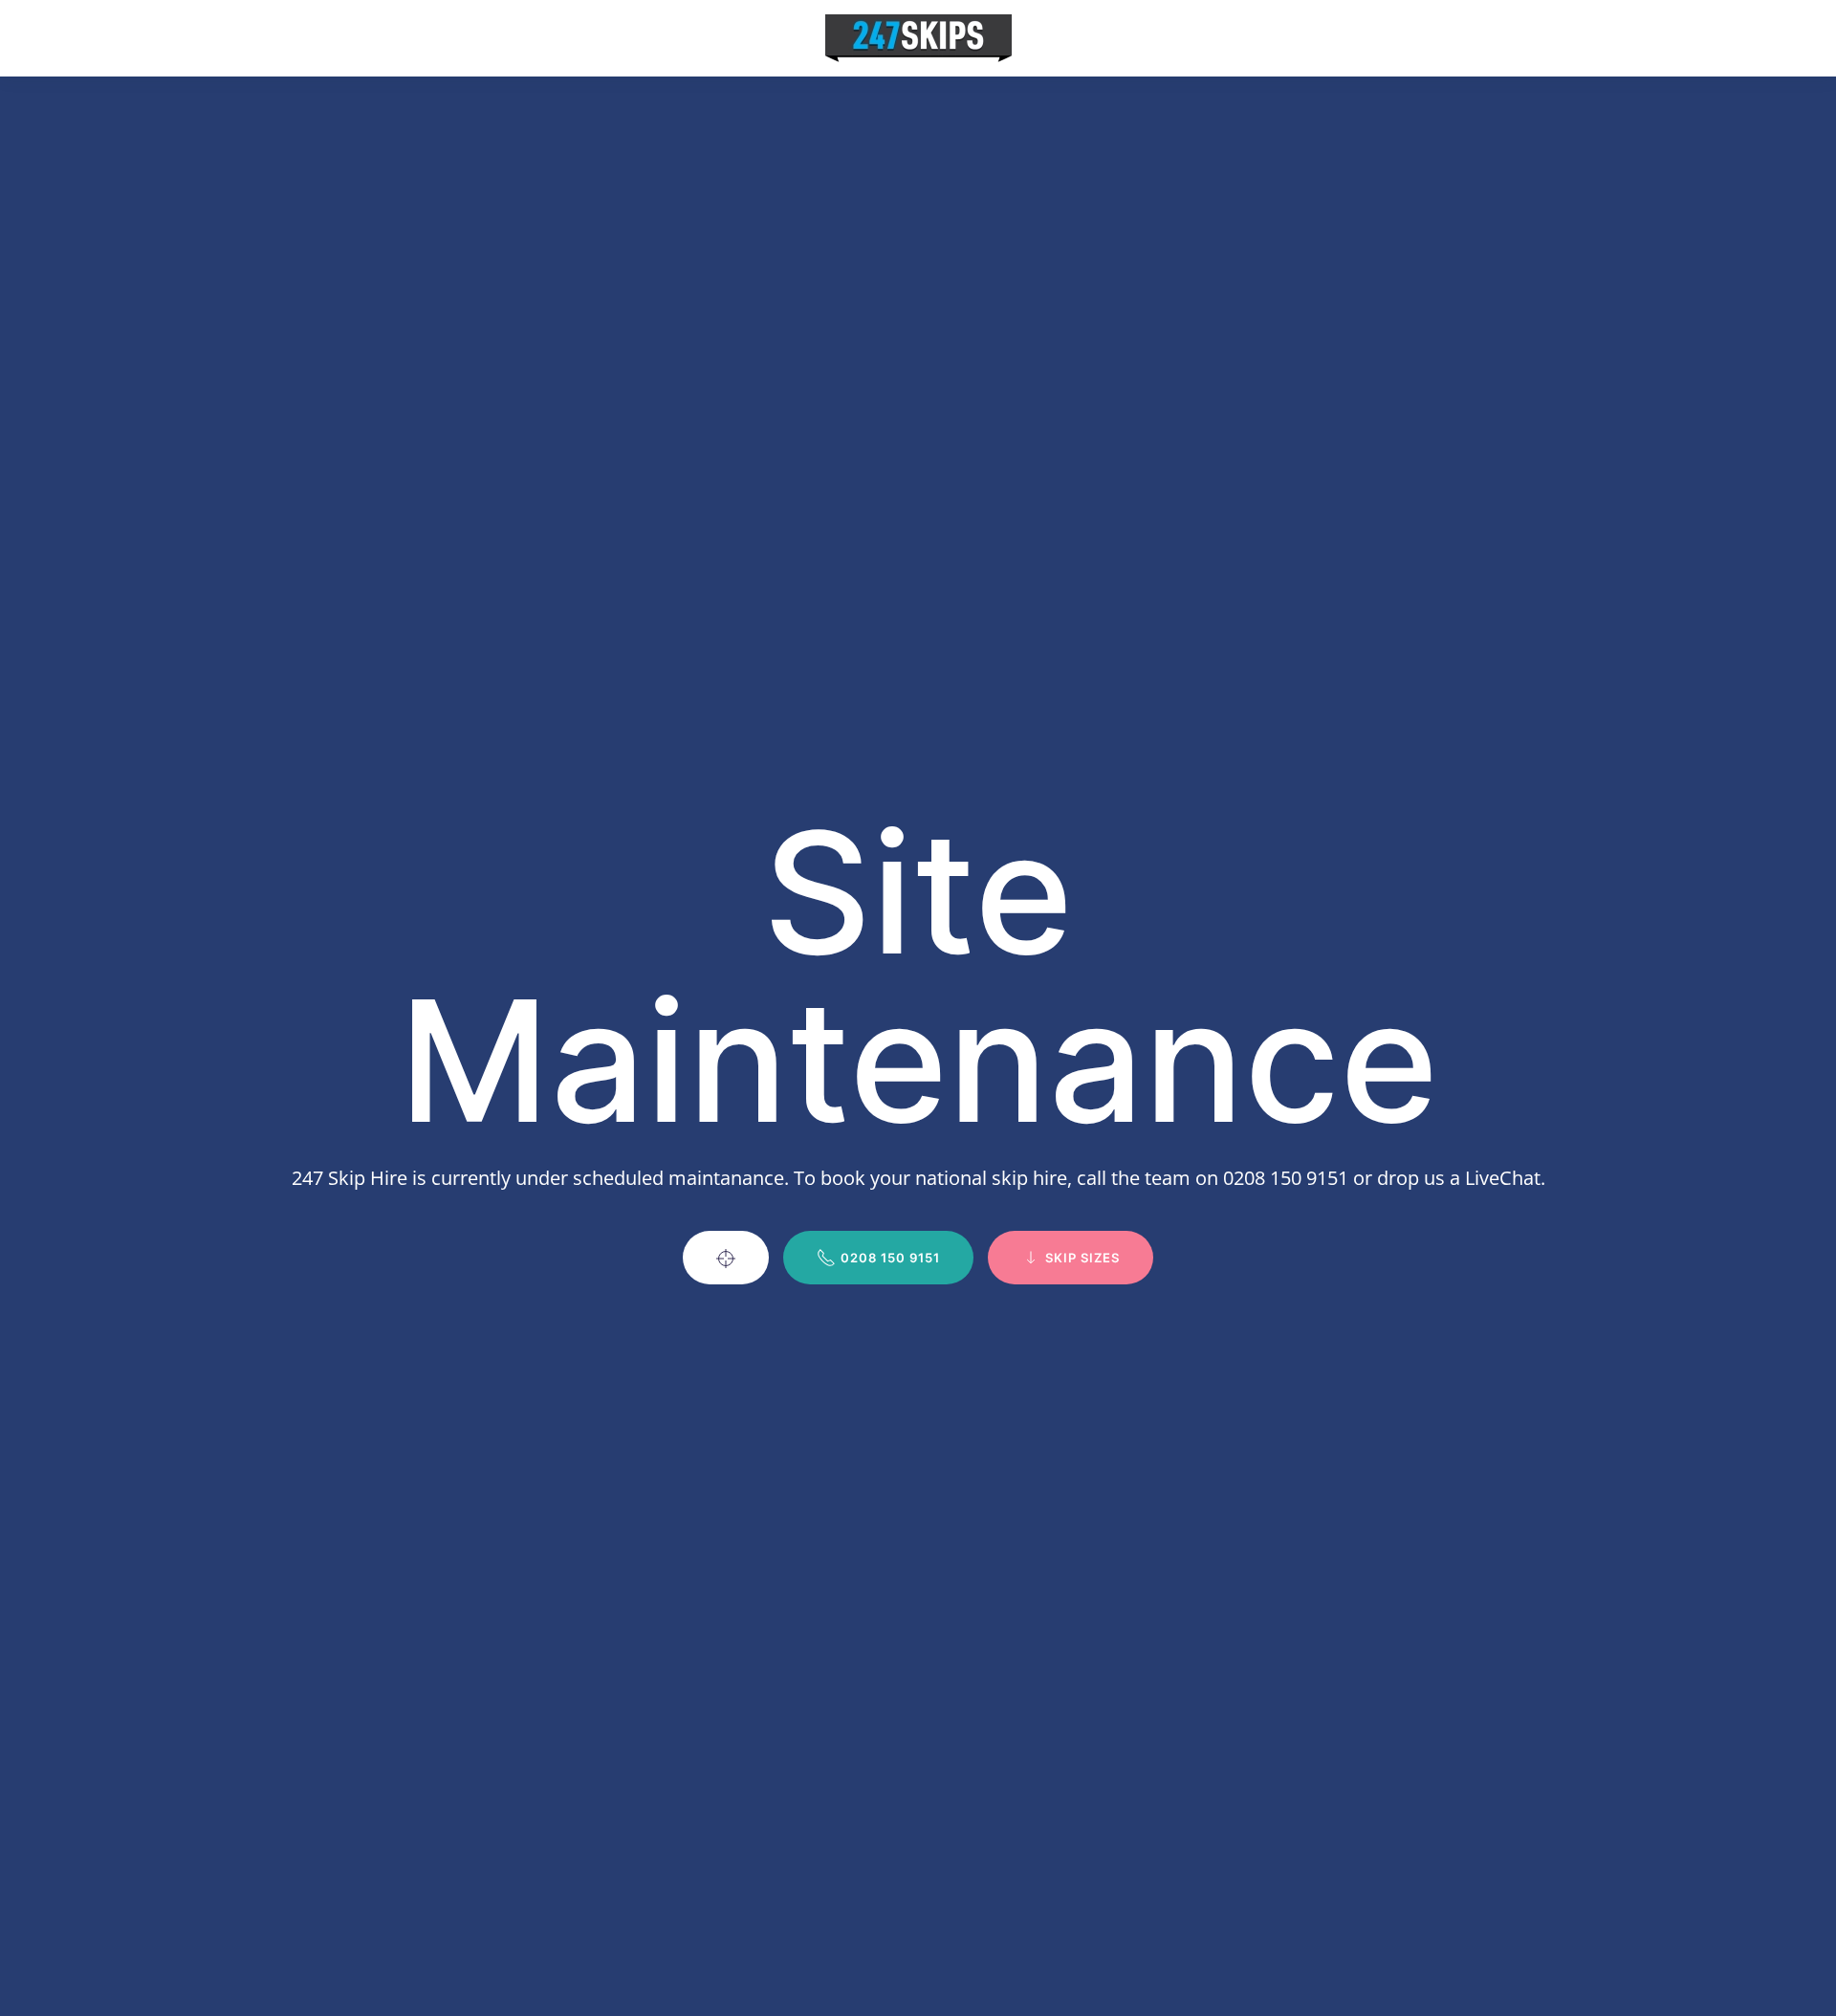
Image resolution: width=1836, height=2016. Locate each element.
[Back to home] (918, 38)
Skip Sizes (1082, 1258)
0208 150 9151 (890, 1258)
